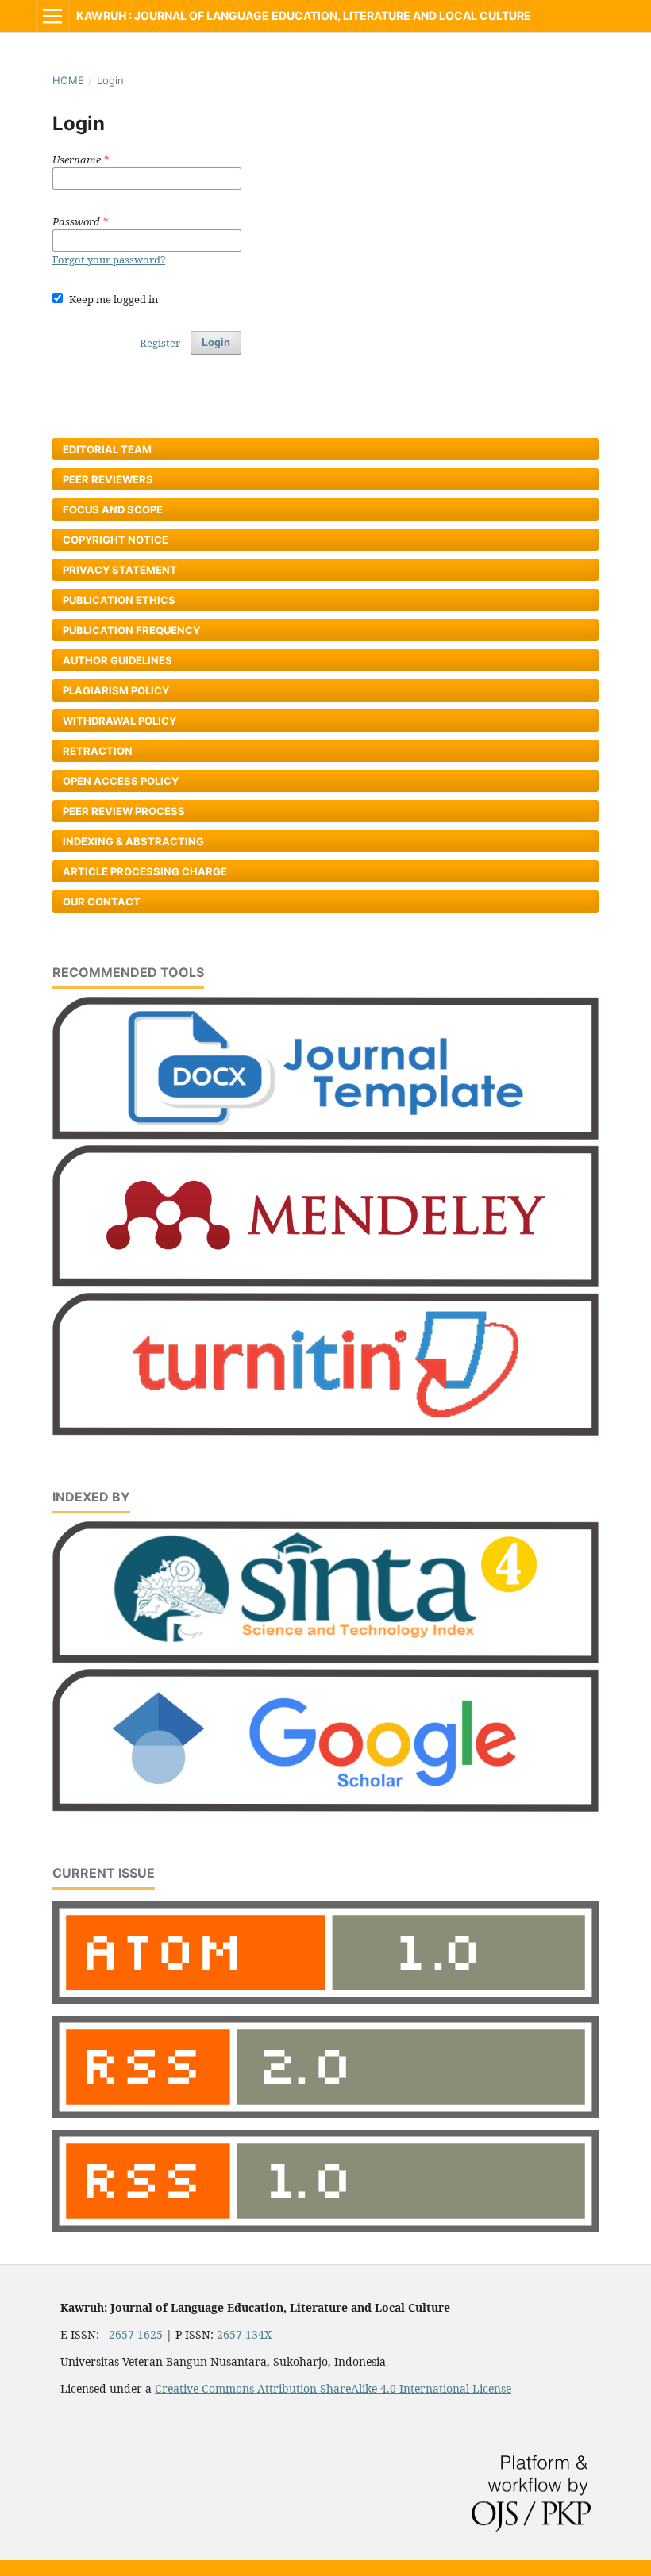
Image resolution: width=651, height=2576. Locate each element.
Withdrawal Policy (119, 721)
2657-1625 (134, 2334)
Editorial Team (107, 449)
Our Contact (102, 902)
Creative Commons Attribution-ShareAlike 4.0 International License (333, 2388)
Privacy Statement (120, 570)
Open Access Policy (121, 781)
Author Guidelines (117, 660)
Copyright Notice (116, 540)
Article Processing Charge (145, 871)
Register (160, 343)
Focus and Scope (113, 509)
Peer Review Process (124, 811)
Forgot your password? (109, 260)
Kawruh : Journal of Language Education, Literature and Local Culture (304, 15)
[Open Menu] (52, 16)
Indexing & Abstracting (133, 841)
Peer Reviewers (108, 479)
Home (68, 80)
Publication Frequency (131, 630)
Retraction (98, 751)
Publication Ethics (119, 600)
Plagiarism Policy (116, 690)
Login (216, 342)
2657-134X (244, 2334)
